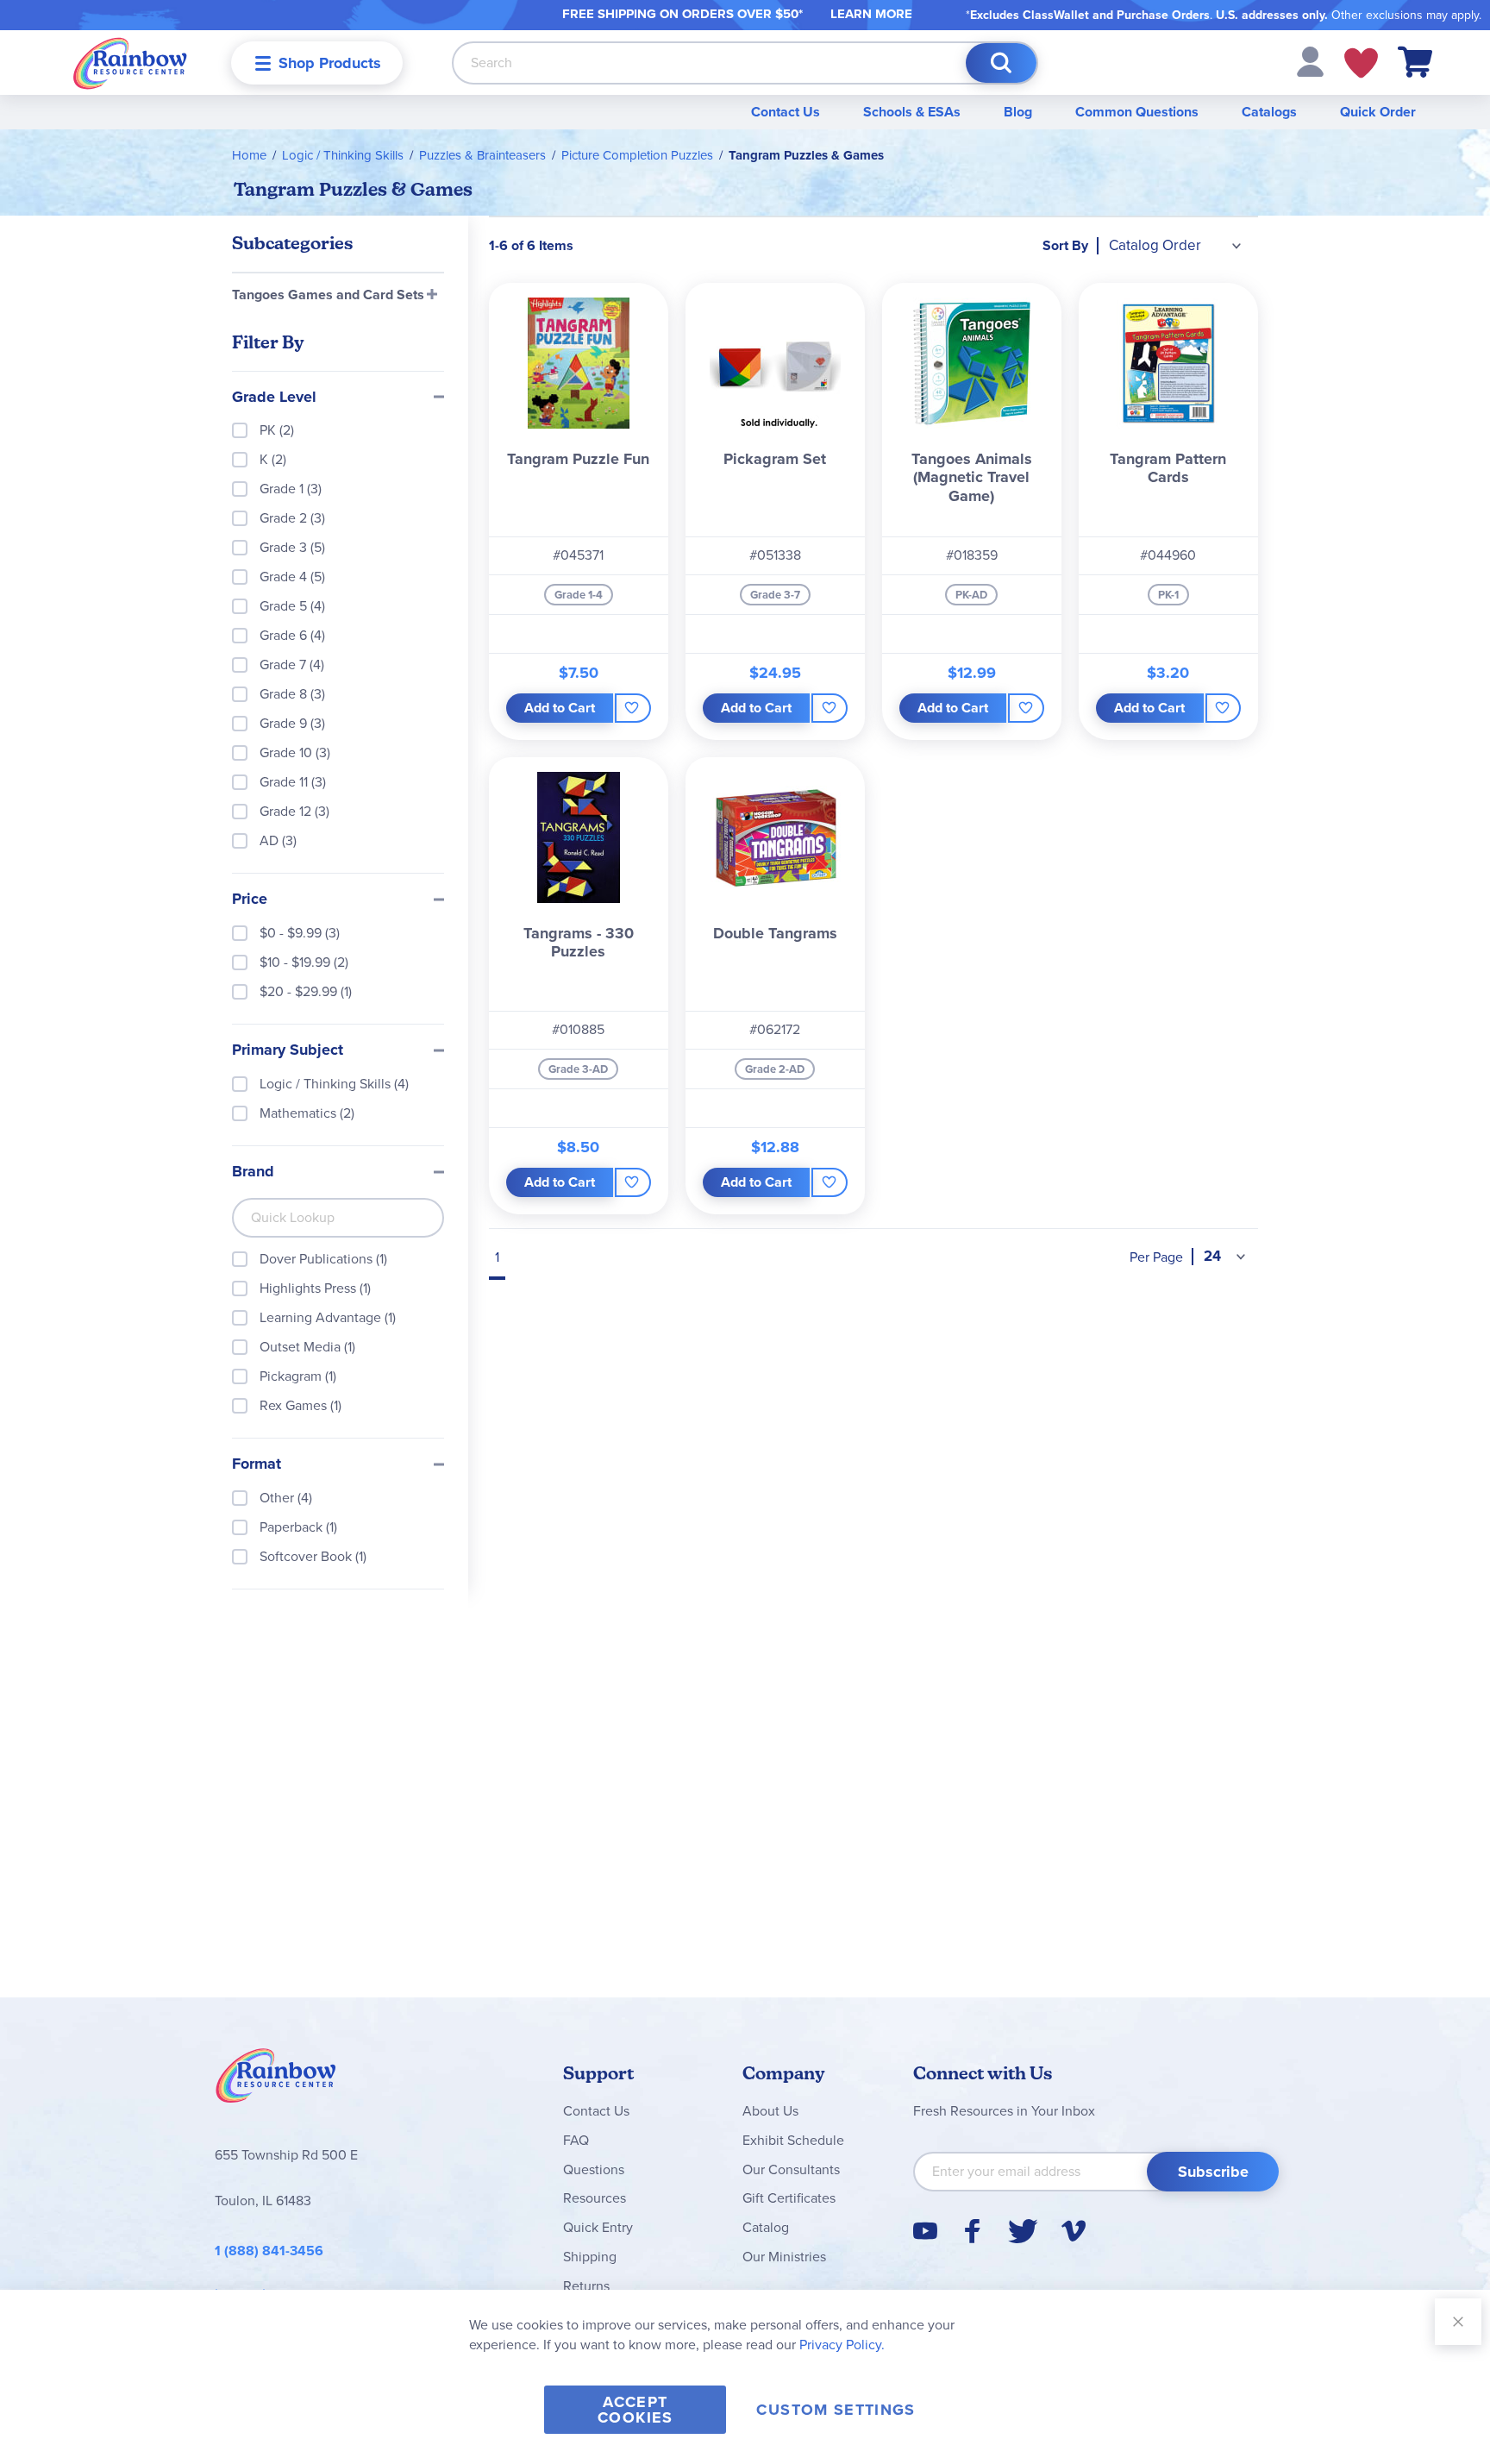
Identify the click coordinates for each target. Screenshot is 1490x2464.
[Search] (1001, 63)
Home (249, 155)
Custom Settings (836, 2410)
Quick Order (1378, 112)
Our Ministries (784, 2257)
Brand (253, 1172)
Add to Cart (560, 708)
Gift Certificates (789, 2198)
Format (257, 1464)
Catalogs (1269, 112)
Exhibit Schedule (793, 2140)
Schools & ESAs (912, 112)
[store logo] (130, 63)
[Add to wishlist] (632, 708)
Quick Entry (598, 2227)
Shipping (590, 2257)
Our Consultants (791, 2169)
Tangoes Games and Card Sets (328, 295)
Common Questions (1137, 112)
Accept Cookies (635, 2410)
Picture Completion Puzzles (637, 155)
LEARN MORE (871, 14)
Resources (595, 2198)
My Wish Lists (1361, 63)
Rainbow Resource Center (276, 2080)
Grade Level (274, 398)
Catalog (766, 2227)
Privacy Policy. (842, 2345)
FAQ (576, 2140)
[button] (1310, 61)
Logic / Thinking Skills (343, 155)
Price (250, 900)
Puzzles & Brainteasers (482, 155)
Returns (586, 2286)
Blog (1018, 112)
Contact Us (786, 112)
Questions (594, 2169)
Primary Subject (288, 1050)
